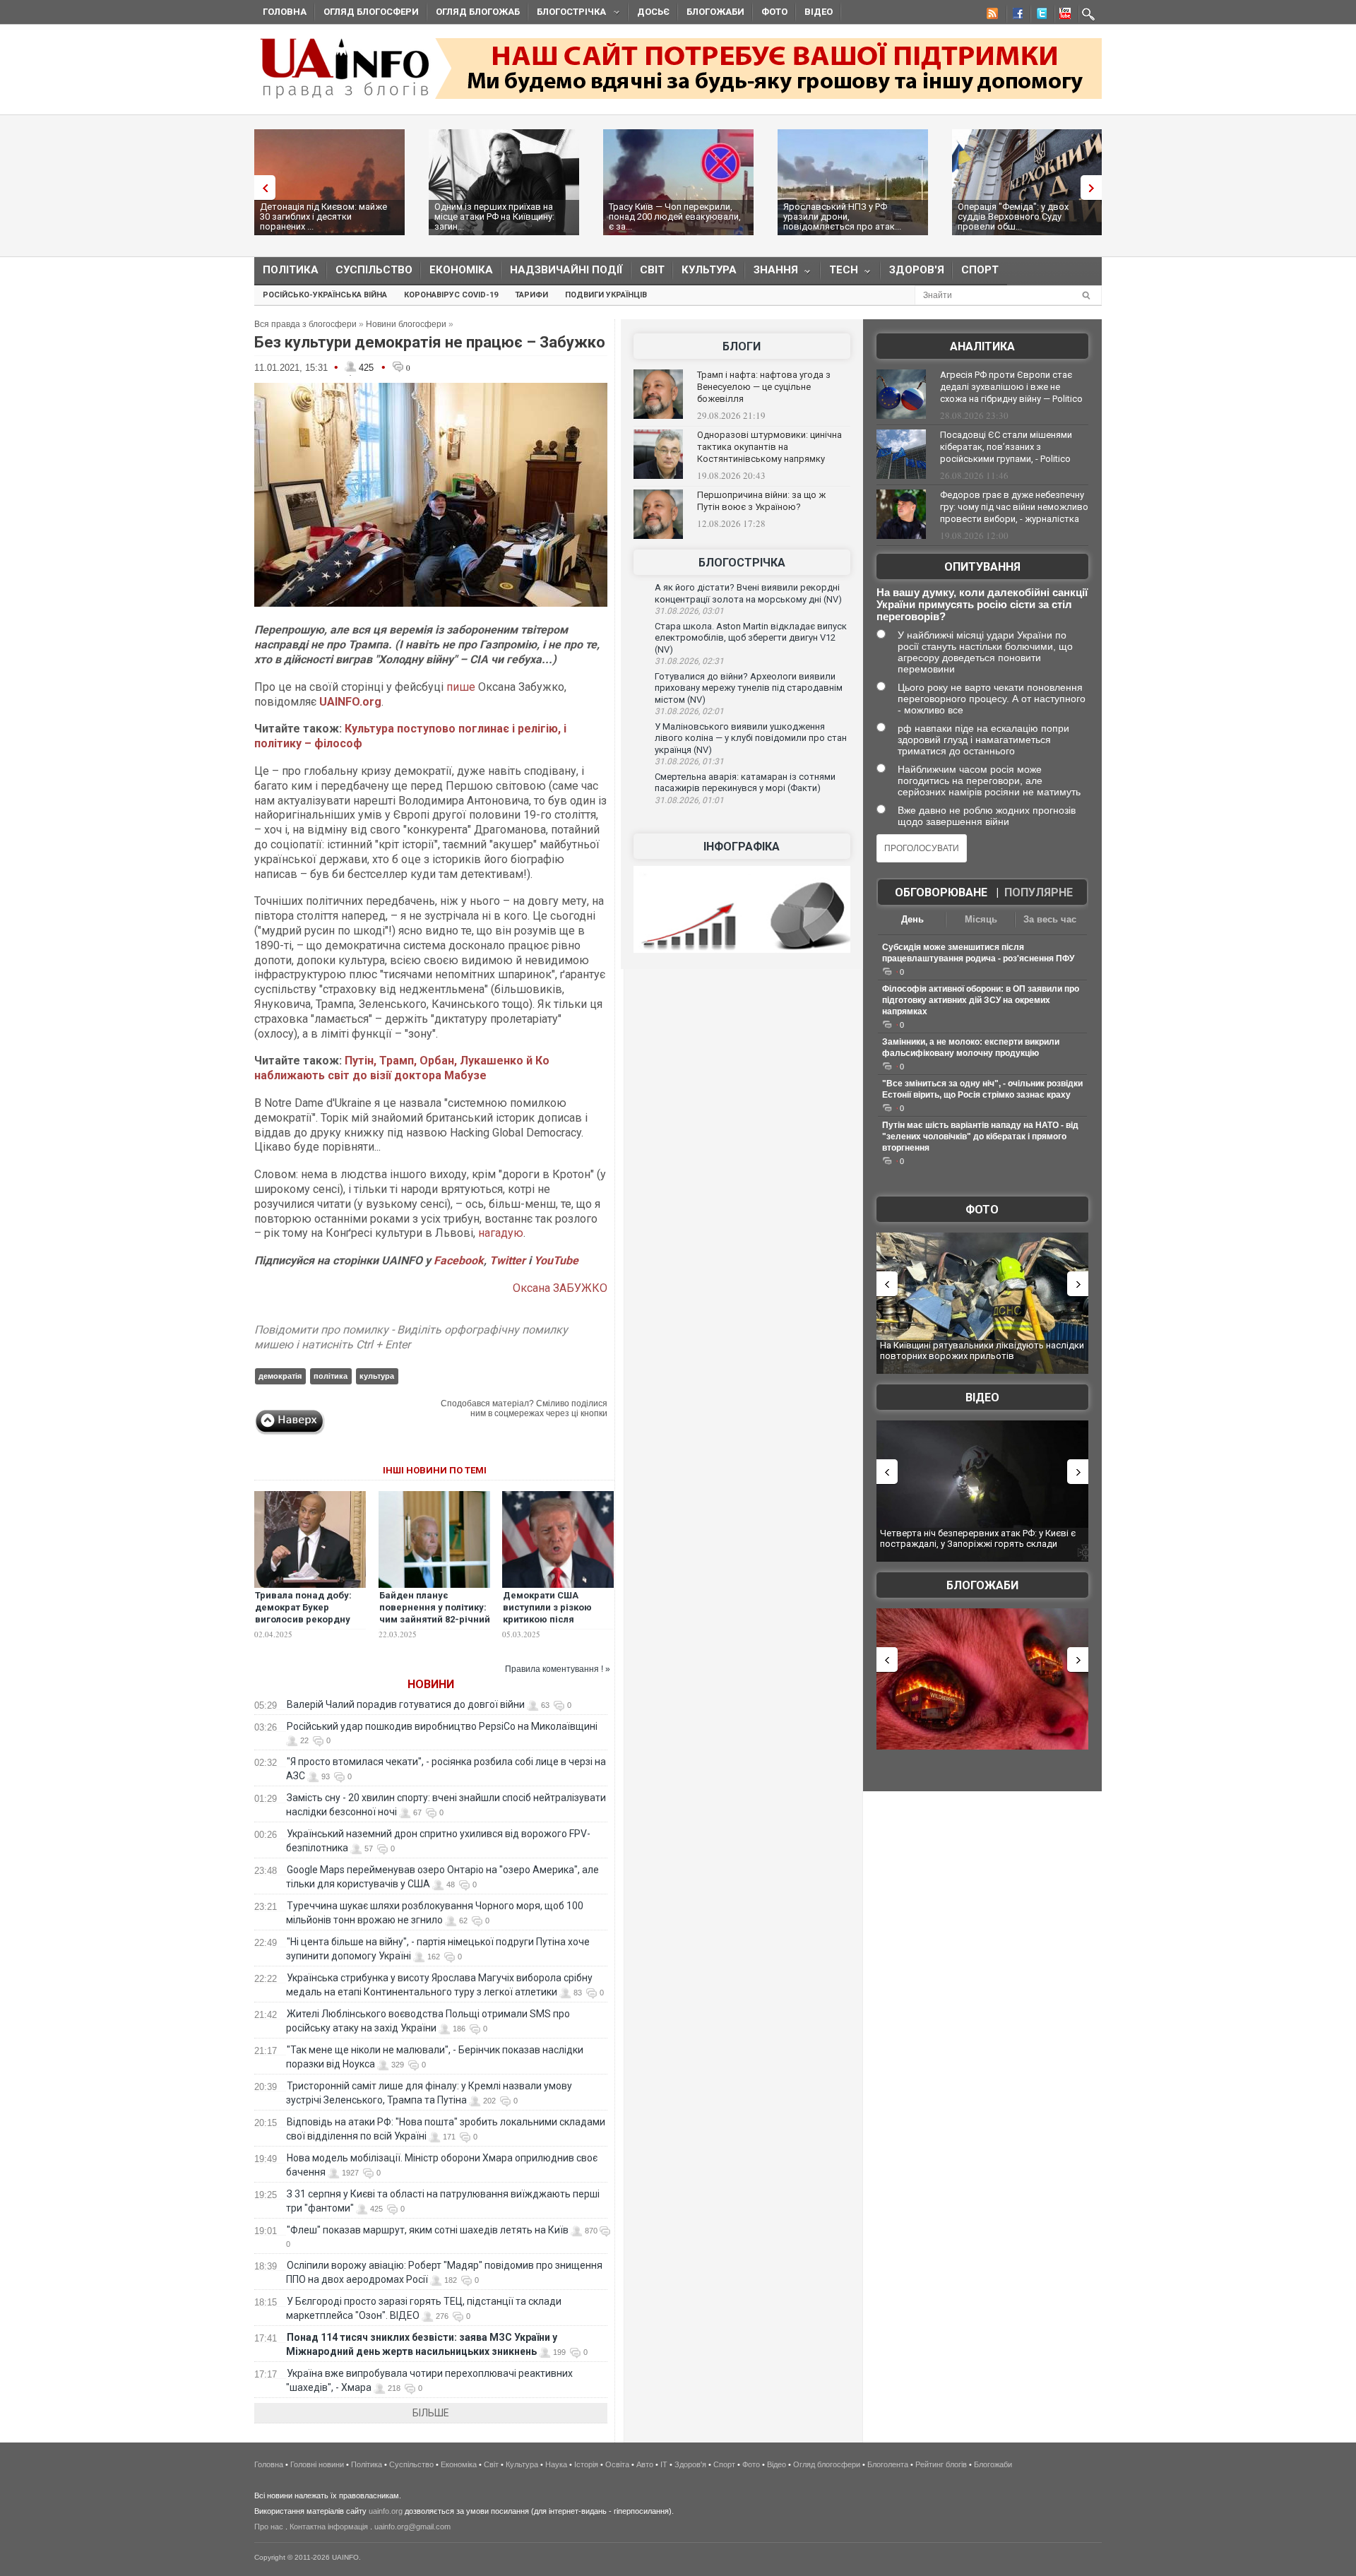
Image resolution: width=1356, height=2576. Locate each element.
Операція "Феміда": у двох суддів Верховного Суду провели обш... (1013, 216)
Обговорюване (941, 892)
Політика (291, 270)
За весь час (1050, 919)
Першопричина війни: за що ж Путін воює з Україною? (761, 501)
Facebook (459, 1260)
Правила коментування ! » (558, 1669)
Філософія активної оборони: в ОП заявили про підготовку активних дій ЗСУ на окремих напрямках (981, 1000)
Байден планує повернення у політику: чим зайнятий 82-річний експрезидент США (435, 1613)
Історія (586, 2464)
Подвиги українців (606, 295)
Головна (285, 12)
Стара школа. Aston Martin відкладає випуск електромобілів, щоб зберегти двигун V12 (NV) (751, 638)
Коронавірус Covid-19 (451, 295)
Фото (774, 12)
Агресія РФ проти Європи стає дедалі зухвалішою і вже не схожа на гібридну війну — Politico (1011, 387)
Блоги (742, 346)
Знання (772, 273)
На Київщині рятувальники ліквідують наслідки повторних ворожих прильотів (982, 1351)
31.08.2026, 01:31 (689, 761)
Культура (709, 270)
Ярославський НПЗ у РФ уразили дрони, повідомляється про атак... (842, 216)
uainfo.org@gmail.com (412, 2527)
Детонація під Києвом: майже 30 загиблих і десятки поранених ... (323, 216)
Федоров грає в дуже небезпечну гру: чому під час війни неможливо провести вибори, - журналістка (1014, 507)
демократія (280, 1376)
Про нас (269, 2527)
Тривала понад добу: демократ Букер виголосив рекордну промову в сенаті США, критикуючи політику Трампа (308, 1625)
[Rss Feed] (991, 16)
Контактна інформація (329, 2527)
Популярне (1039, 892)
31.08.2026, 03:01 (689, 611)
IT (664, 2464)
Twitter (509, 1260)
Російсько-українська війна (325, 295)
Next (1095, 188)
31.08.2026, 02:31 (689, 661)
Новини (431, 1684)
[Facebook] (1015, 16)
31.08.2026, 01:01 (689, 800)
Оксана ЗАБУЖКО (560, 1288)
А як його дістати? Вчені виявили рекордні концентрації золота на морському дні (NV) (748, 593)
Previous (261, 188)
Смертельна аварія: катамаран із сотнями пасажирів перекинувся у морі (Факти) (745, 783)
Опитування (982, 567)
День (912, 919)
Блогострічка (567, 14)
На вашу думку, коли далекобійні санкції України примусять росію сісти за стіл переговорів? (982, 604)
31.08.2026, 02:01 (689, 711)
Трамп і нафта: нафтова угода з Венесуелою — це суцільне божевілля (764, 387)
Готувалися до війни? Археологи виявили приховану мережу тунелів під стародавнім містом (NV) (749, 688)
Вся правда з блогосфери (305, 324)
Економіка (461, 270)
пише (461, 687)
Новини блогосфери (406, 324)
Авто (645, 2464)
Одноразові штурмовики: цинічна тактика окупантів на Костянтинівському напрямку (769, 447)
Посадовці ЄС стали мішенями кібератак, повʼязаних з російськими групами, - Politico (1006, 447)
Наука (556, 2464)
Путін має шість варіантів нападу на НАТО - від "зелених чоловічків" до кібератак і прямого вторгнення (980, 1136)
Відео (819, 12)
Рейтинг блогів (941, 2464)
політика (331, 1376)
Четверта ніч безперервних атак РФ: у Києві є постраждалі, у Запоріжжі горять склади (978, 1539)
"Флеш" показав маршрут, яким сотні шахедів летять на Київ (428, 2230)
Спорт (980, 270)
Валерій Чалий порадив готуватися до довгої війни (406, 1704)
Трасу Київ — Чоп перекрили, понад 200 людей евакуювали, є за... (675, 216)
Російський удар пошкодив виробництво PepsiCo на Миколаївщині (442, 1726)
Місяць (981, 919)
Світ (652, 270)
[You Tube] (1063, 16)
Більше (431, 2413)
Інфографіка (742, 847)
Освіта (617, 2464)
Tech (839, 273)
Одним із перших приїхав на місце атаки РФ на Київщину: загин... (494, 216)
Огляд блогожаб (478, 12)
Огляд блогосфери (371, 12)
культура (377, 1376)
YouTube (556, 1260)
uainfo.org (386, 2511)
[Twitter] (1039, 16)
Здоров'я (917, 270)
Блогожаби (715, 12)
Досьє (653, 12)
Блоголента (888, 2464)
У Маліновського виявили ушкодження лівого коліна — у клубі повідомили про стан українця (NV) (751, 738)
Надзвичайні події (566, 270)
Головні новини (317, 2464)
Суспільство (374, 270)
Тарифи (531, 295)
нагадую (501, 1233)
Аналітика (982, 346)
